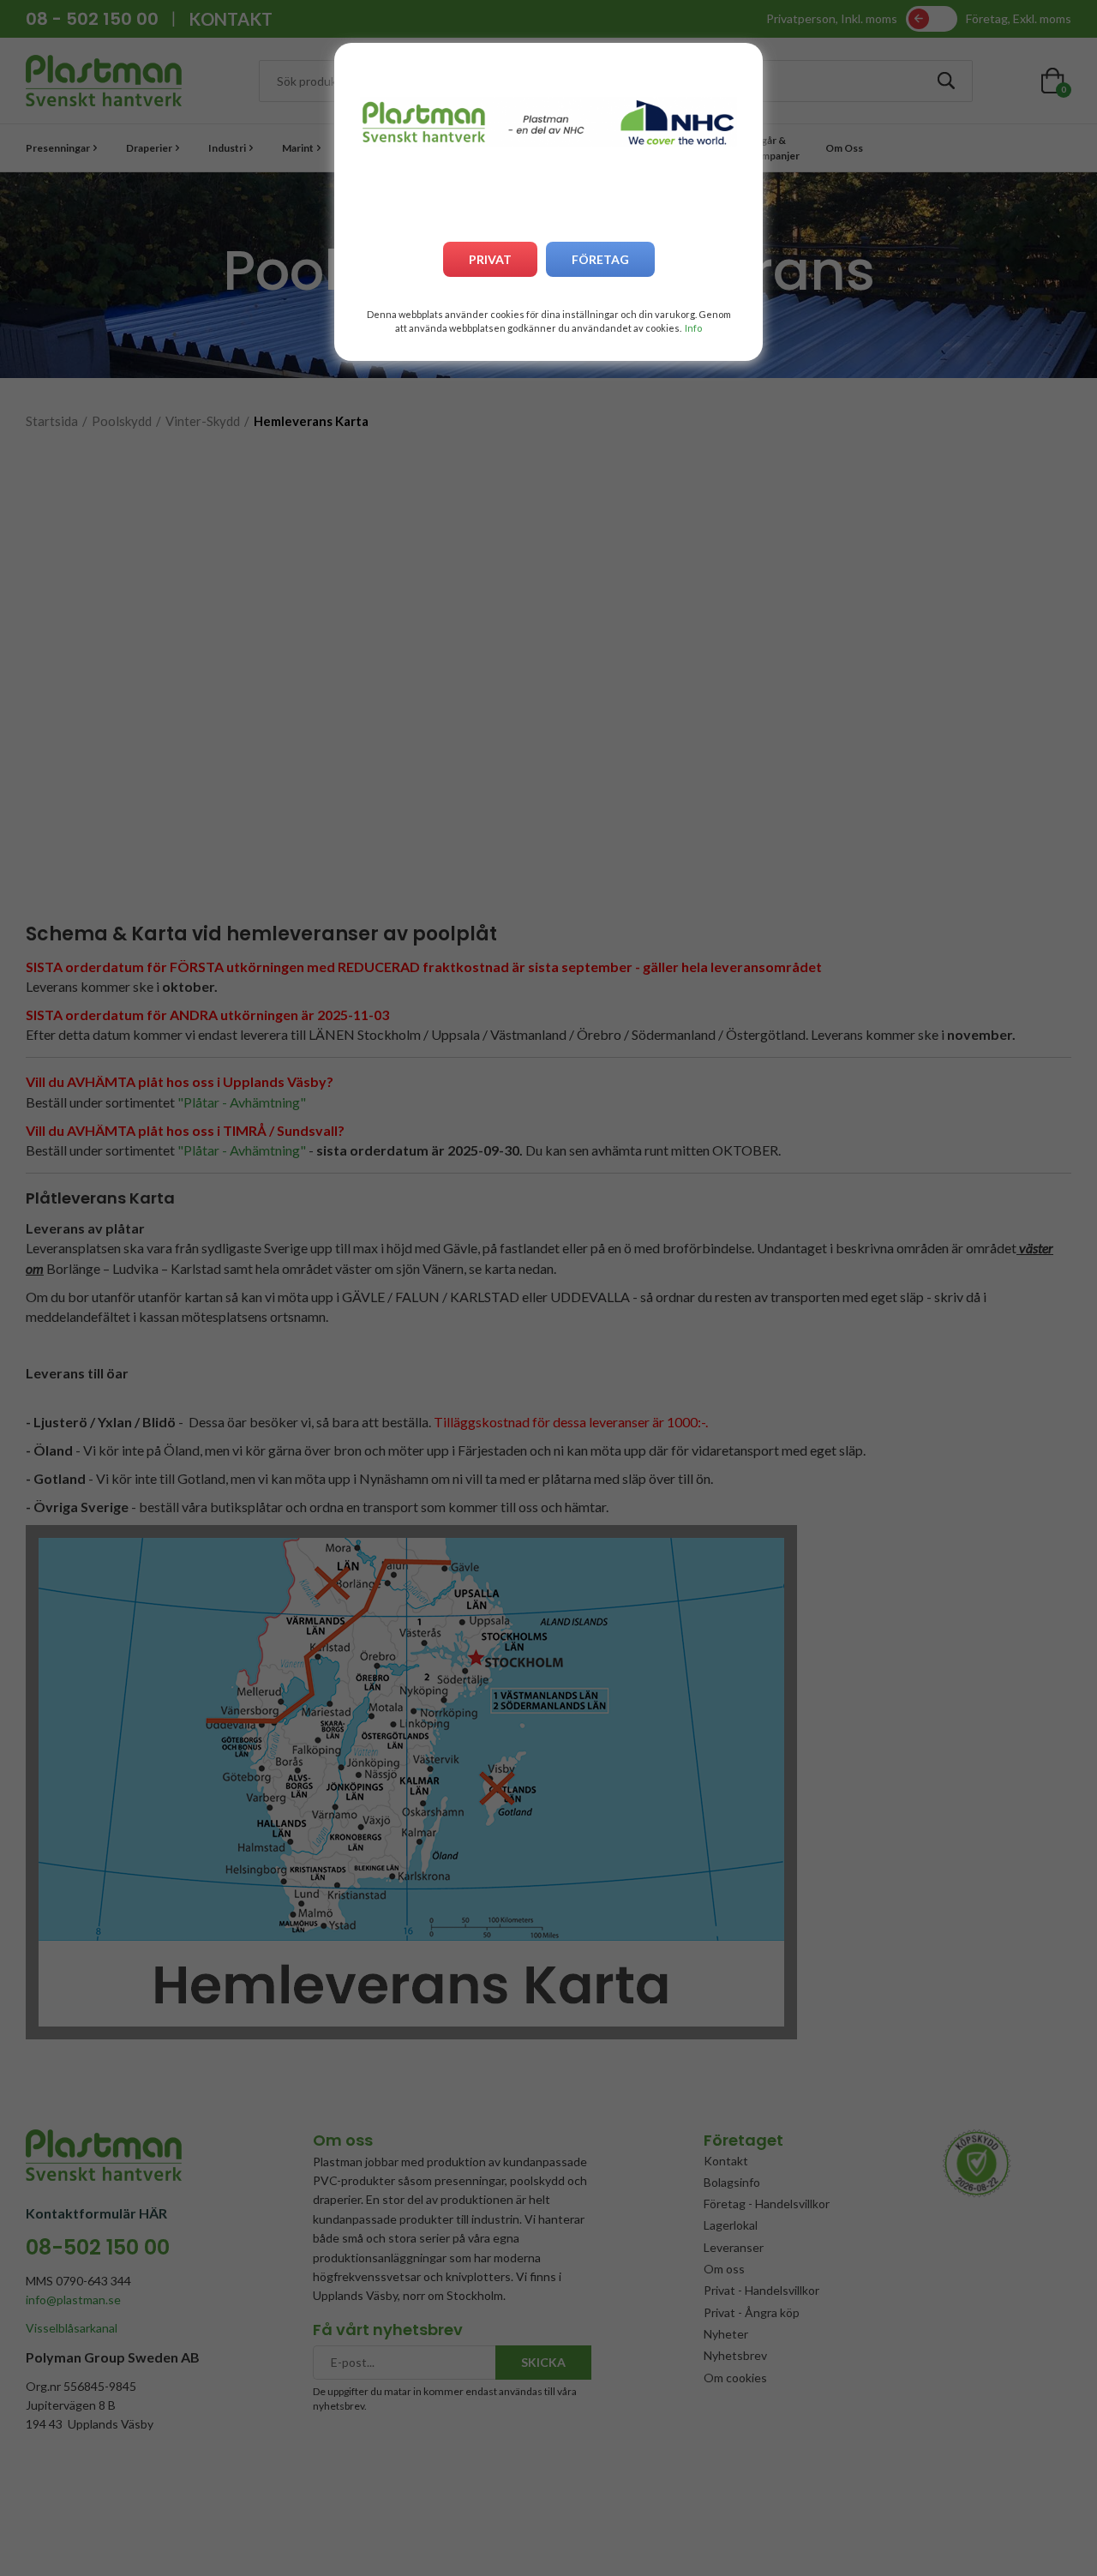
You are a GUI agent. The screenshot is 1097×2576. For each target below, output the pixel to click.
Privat (490, 259)
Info (693, 328)
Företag (600, 259)
